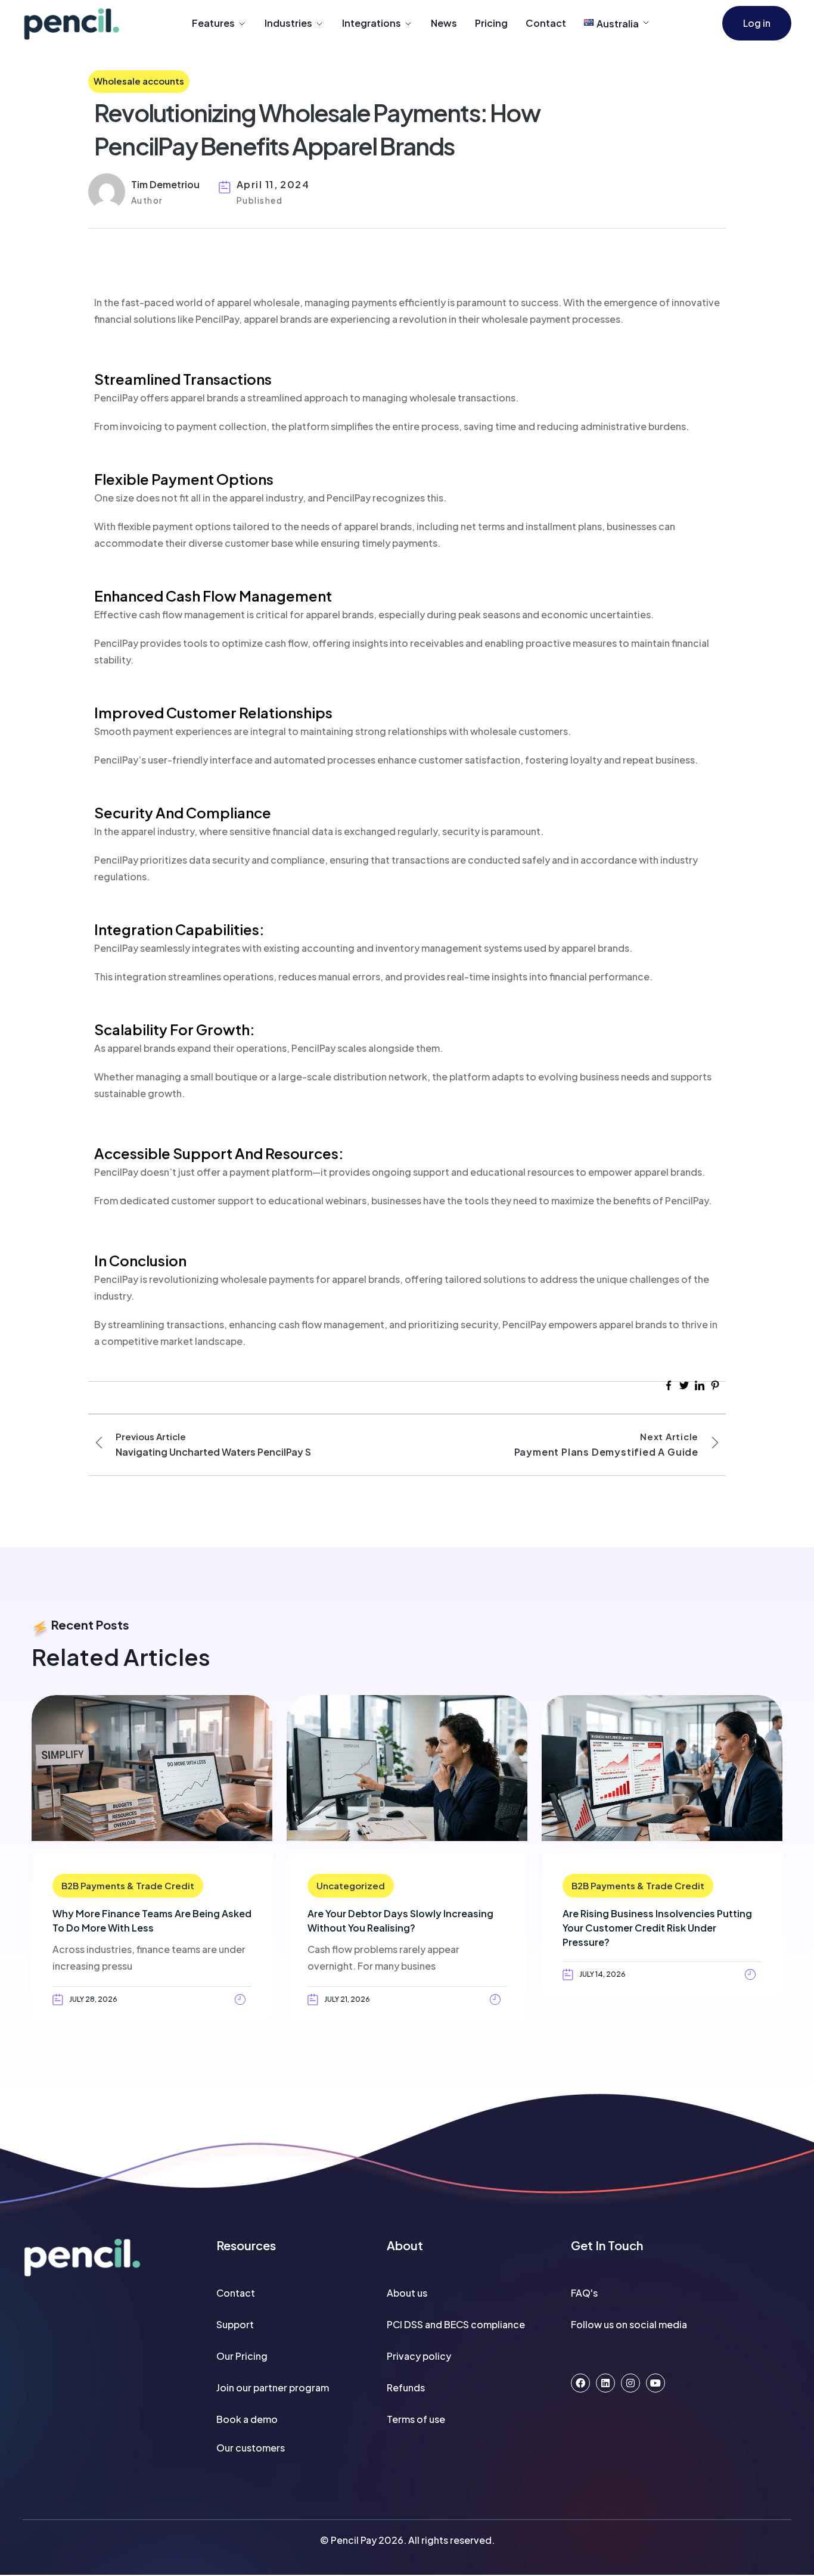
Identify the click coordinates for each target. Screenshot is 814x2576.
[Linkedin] (605, 2383)
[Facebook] (580, 2383)
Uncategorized (351, 1885)
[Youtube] (655, 2383)
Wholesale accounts (139, 81)
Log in (757, 23)
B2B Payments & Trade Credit (128, 1885)
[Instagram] (630, 2383)
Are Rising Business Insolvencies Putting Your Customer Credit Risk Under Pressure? (657, 1928)
